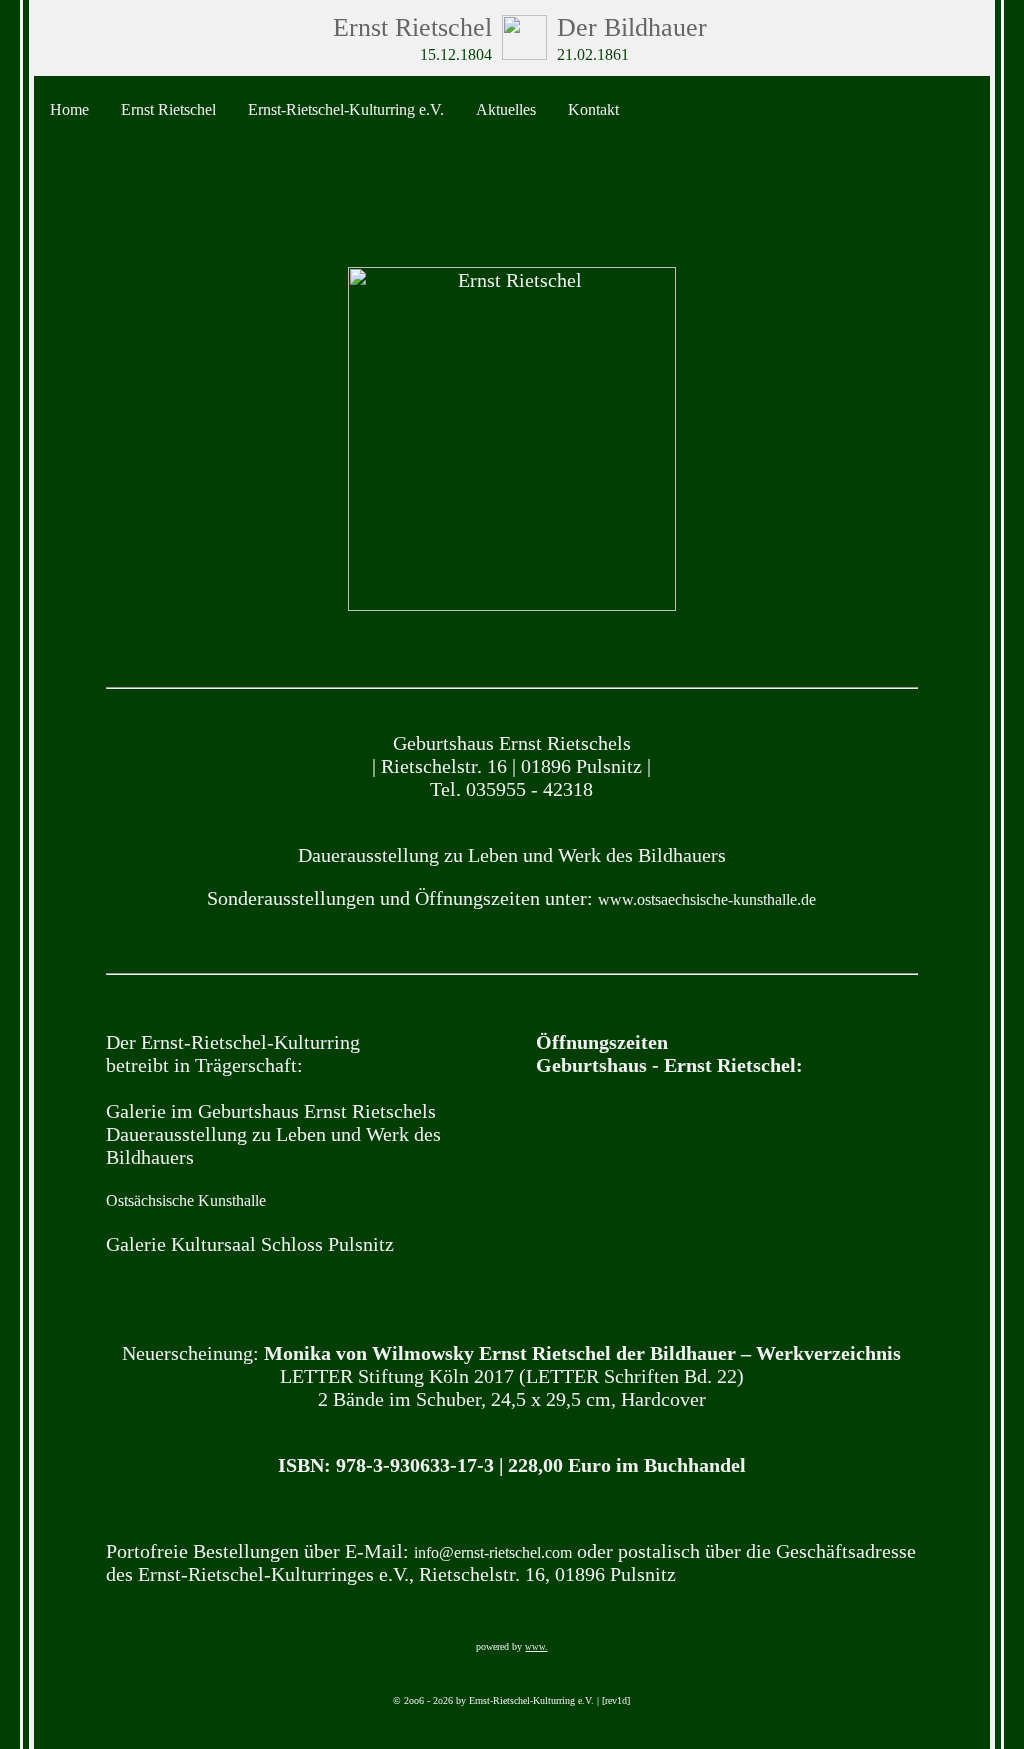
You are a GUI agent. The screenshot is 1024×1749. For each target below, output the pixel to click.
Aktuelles (506, 109)
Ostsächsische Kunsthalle (186, 1200)
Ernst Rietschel (168, 109)
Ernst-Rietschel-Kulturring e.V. (346, 109)
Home (69, 109)
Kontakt (593, 109)
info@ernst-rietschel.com (493, 1552)
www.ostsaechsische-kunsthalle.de (707, 899)
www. (536, 1647)
